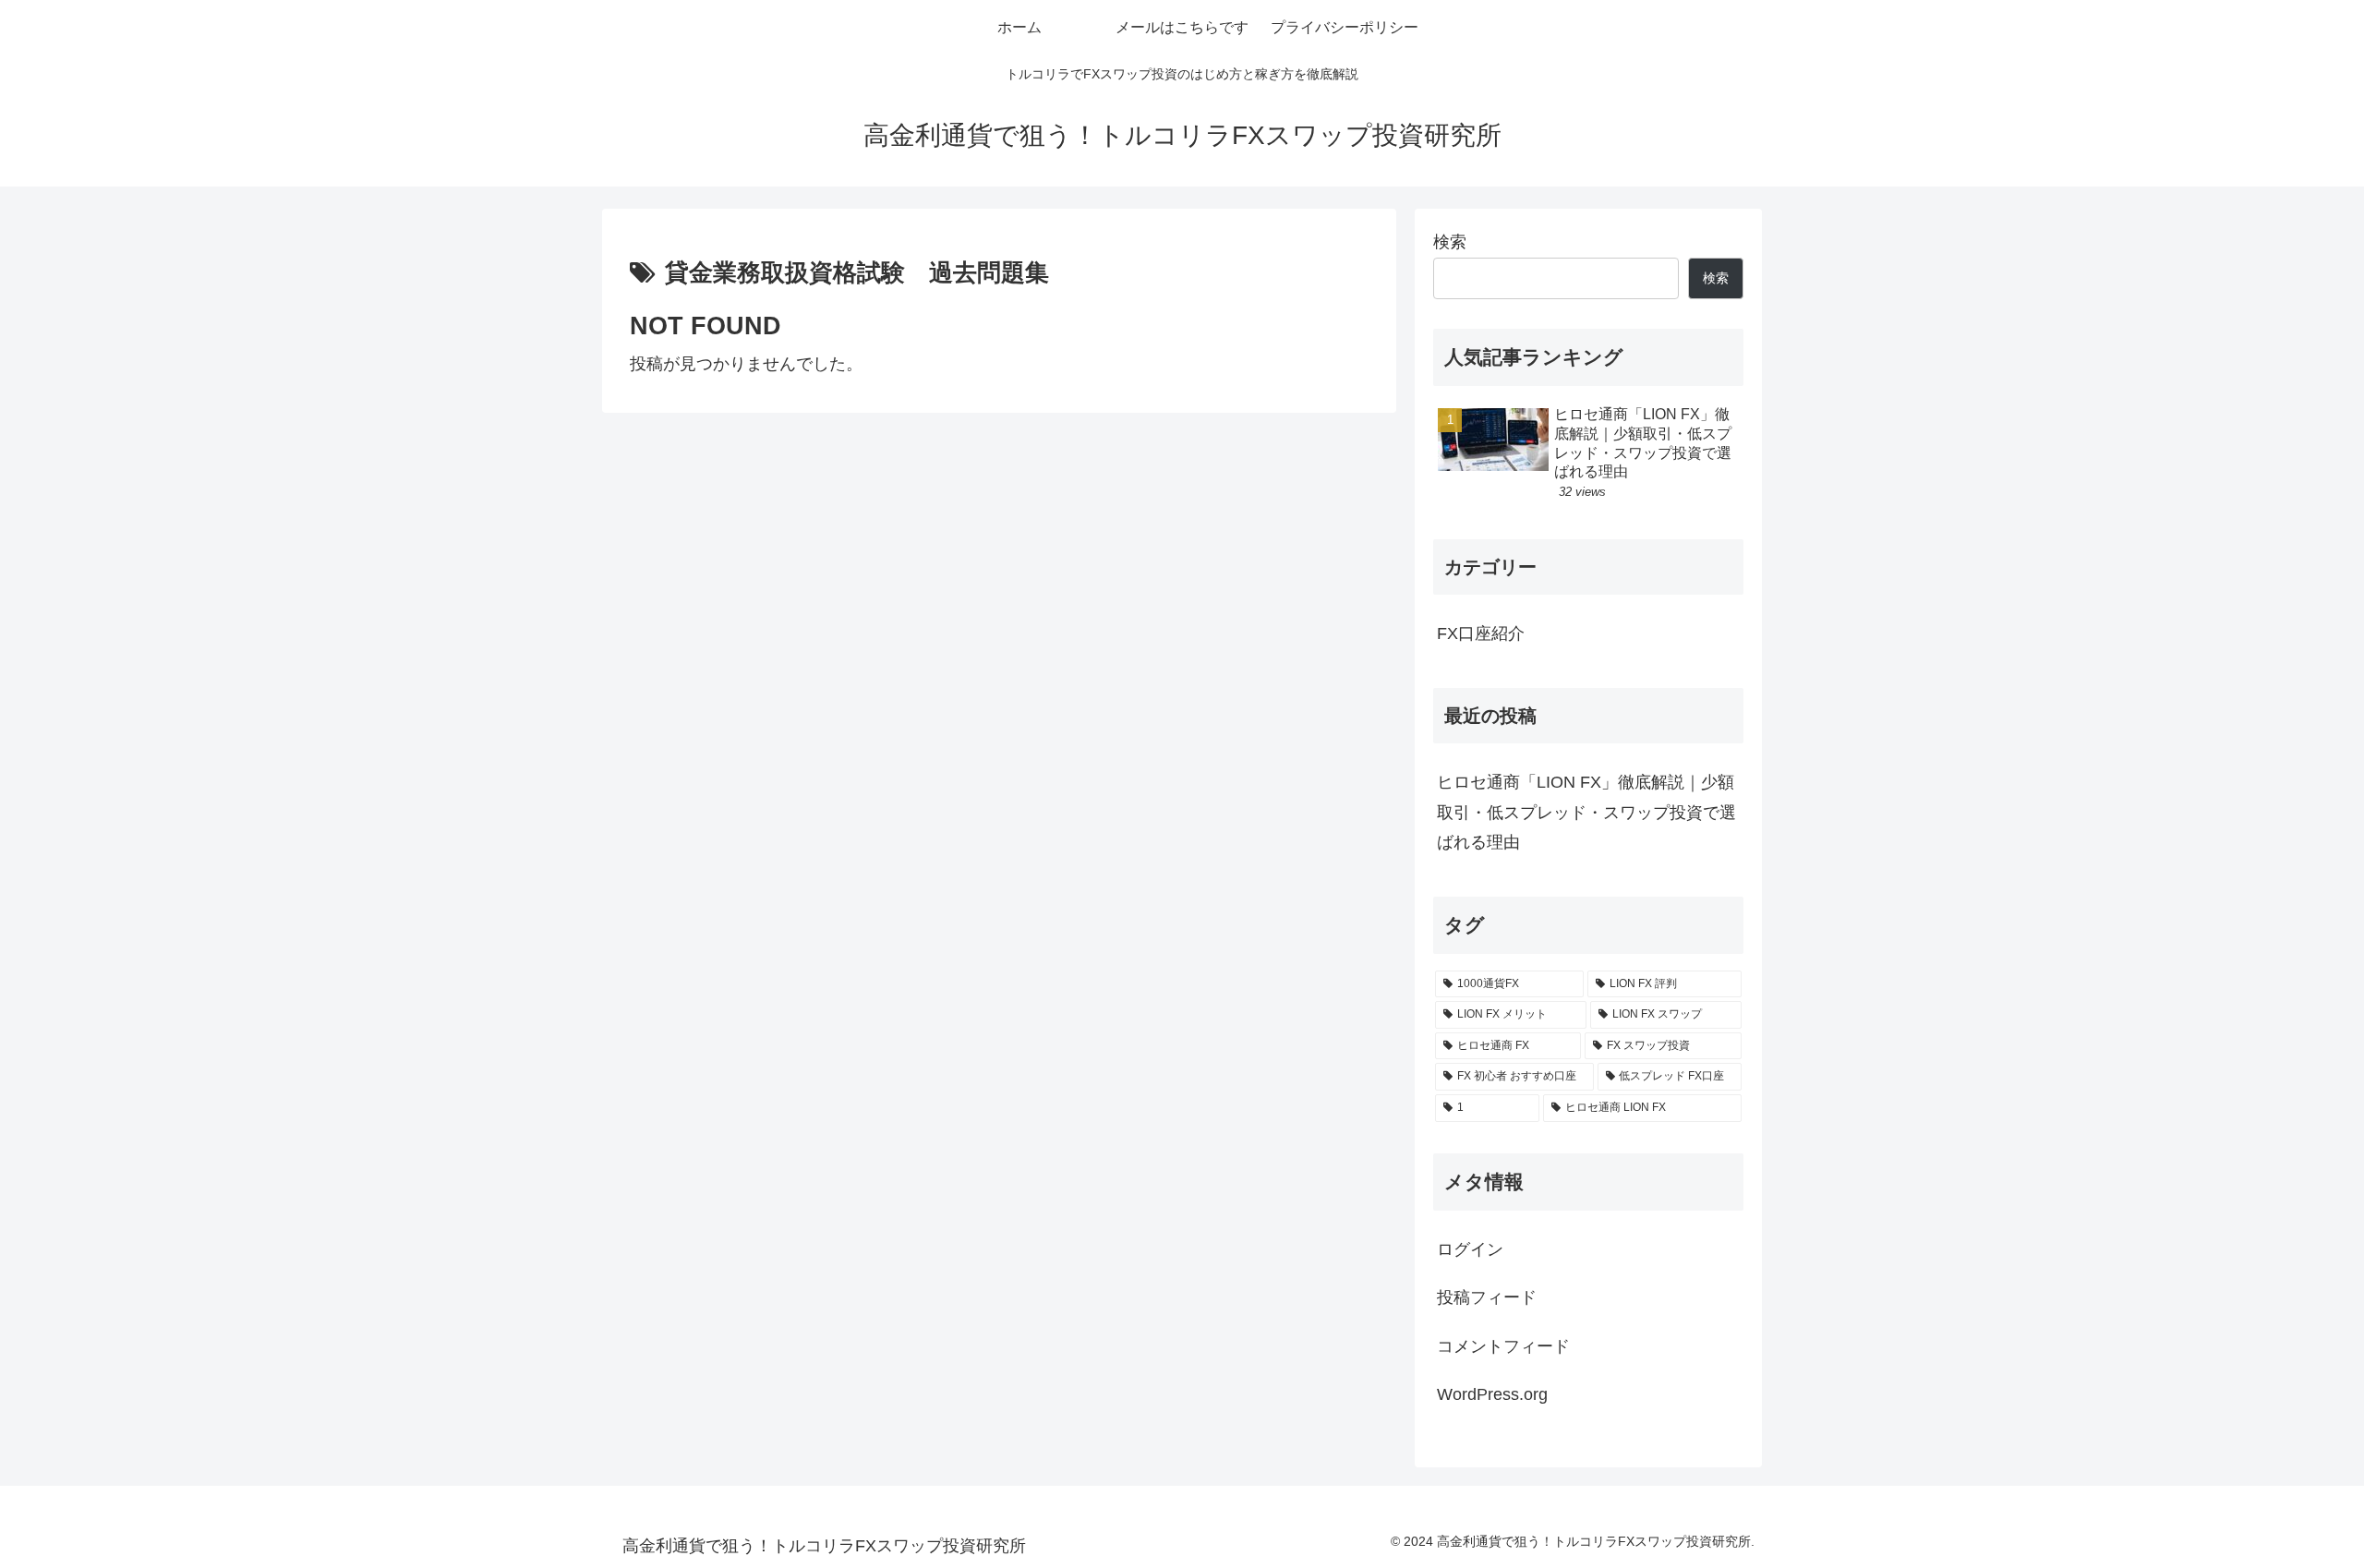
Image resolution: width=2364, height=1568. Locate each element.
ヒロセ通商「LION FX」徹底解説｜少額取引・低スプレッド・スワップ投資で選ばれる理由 (1586, 812)
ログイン (1470, 1249)
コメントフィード (1503, 1346)
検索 (1450, 242)
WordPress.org (1492, 1394)
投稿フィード (1487, 1297)
